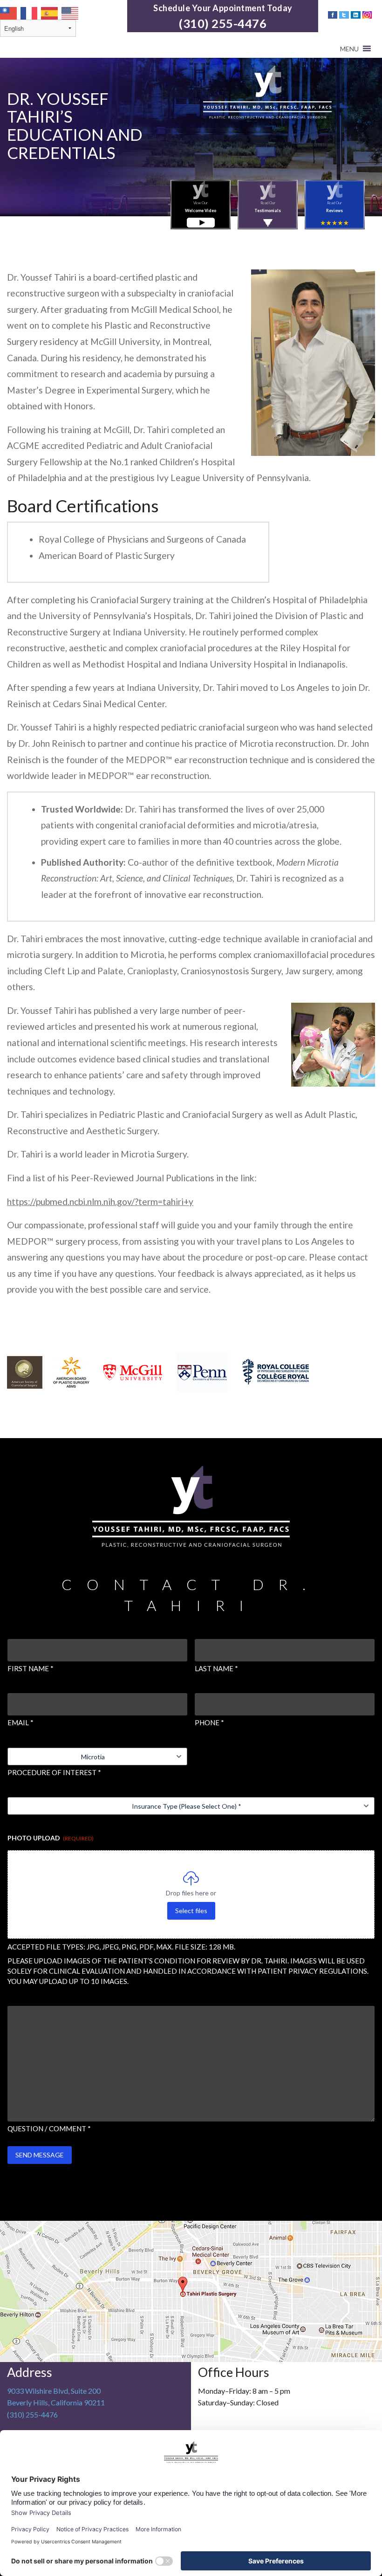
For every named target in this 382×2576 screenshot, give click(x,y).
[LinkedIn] (355, 14)
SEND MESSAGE (40, 2155)
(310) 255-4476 (223, 23)
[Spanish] (50, 12)
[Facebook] (332, 14)
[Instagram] (367, 14)
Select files (191, 1911)
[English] (70, 12)
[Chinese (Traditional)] (9, 12)
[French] (29, 12)
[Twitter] (344, 14)
